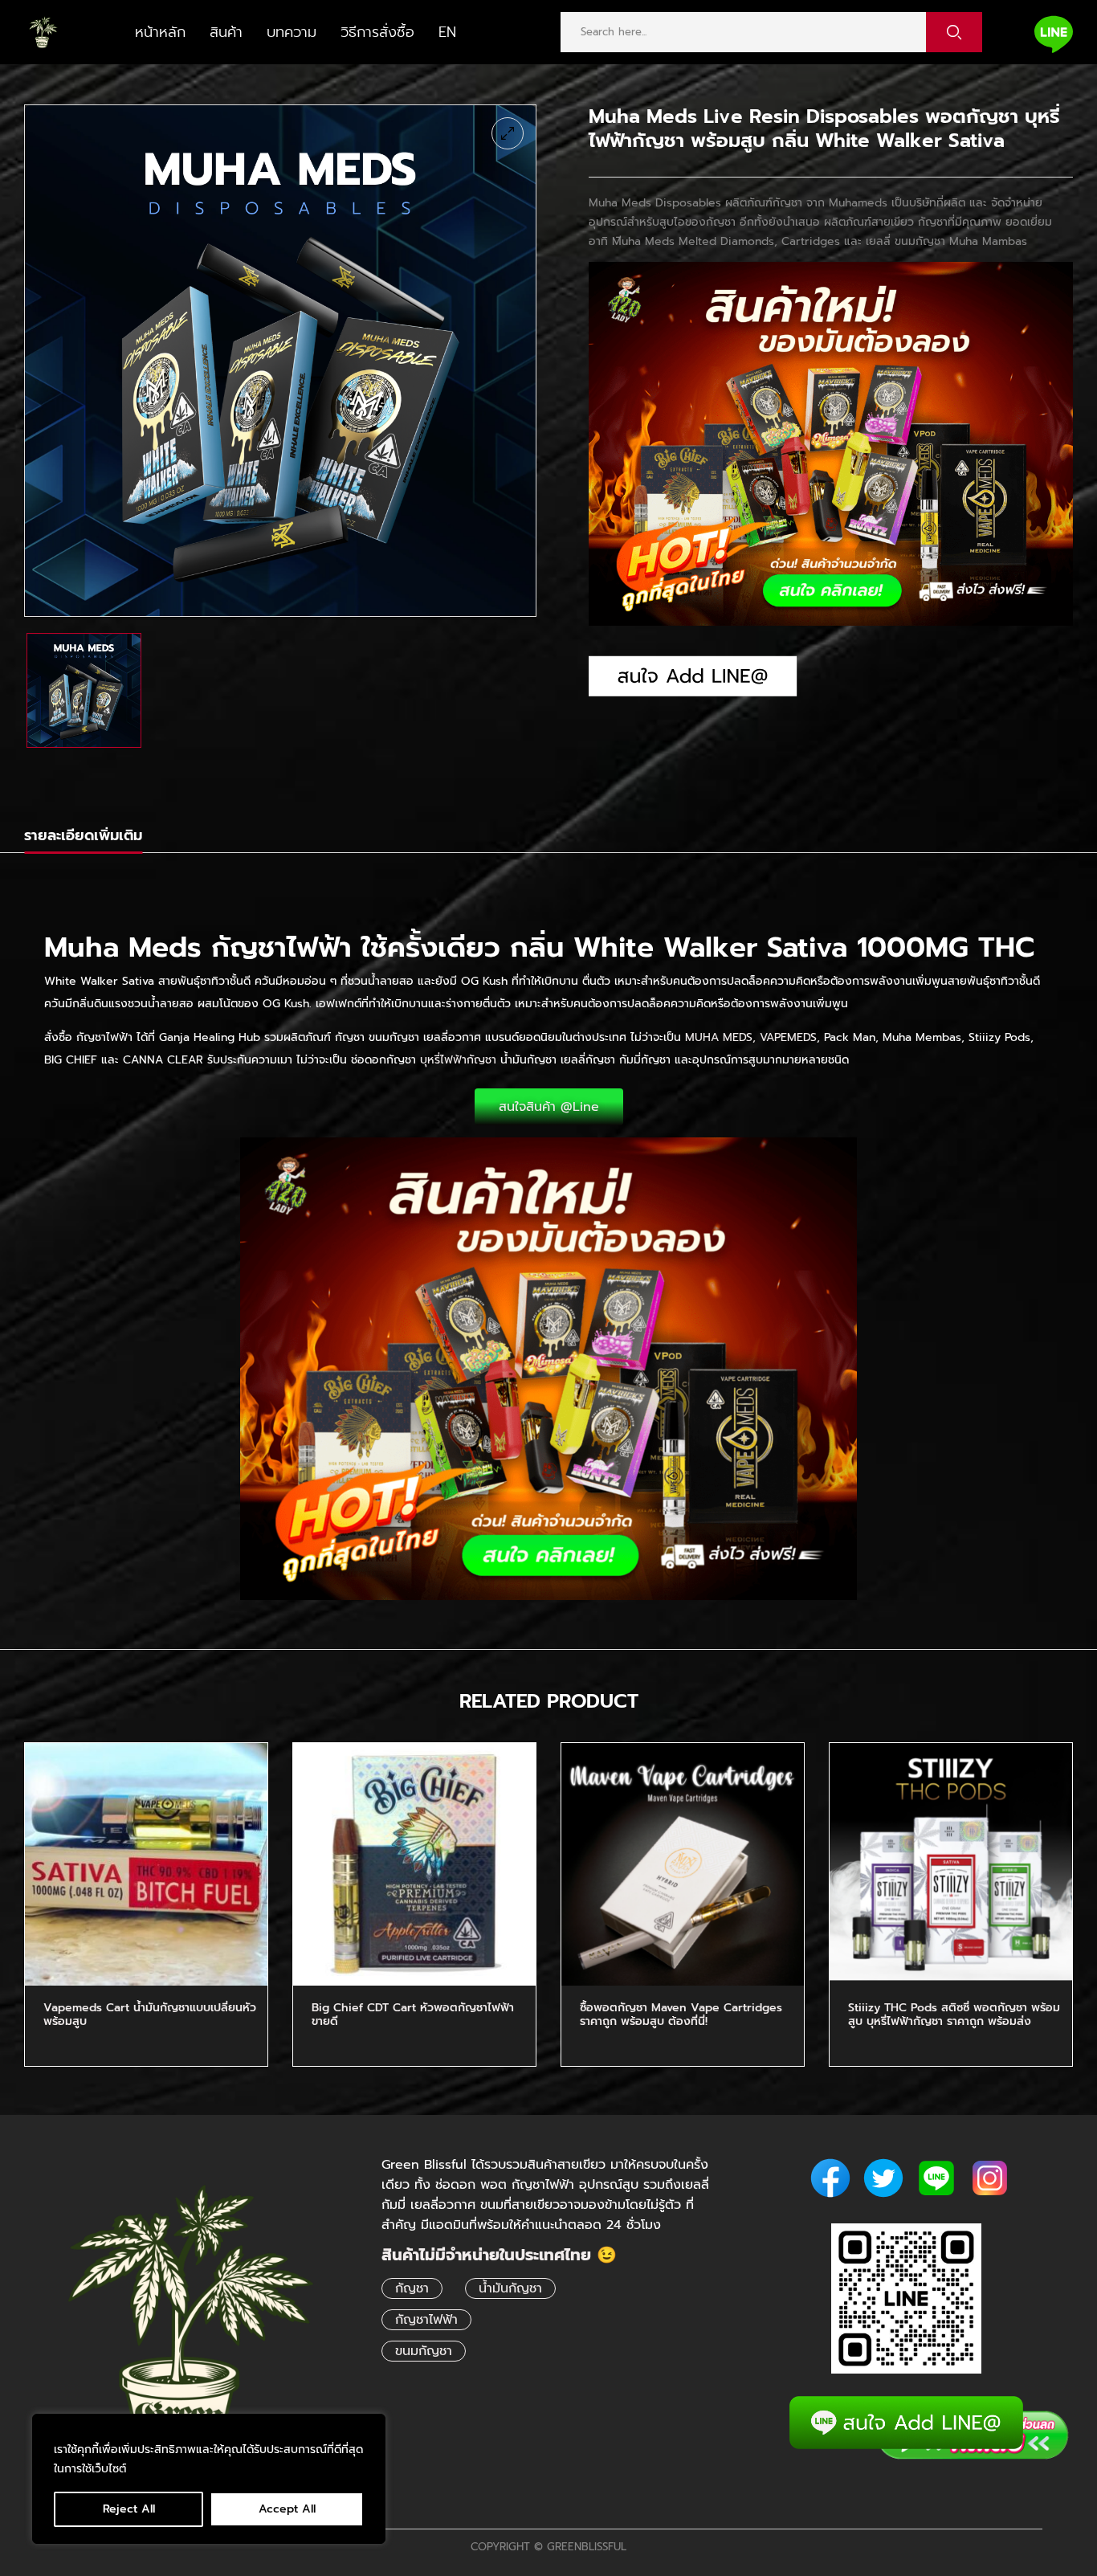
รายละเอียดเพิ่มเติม (83, 835)
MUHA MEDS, (720, 1037)
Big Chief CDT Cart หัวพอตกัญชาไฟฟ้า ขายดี (413, 2015)
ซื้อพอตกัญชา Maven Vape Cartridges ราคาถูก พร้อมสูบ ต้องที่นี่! (681, 2015)
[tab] (83, 838)
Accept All (287, 2509)
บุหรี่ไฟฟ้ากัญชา (458, 1060)
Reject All (129, 2509)
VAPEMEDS (788, 1037)
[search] (954, 32)
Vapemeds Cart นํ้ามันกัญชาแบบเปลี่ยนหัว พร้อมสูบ (150, 2015)
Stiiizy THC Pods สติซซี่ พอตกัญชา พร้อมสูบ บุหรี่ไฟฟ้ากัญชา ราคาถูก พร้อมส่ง (954, 2015)
